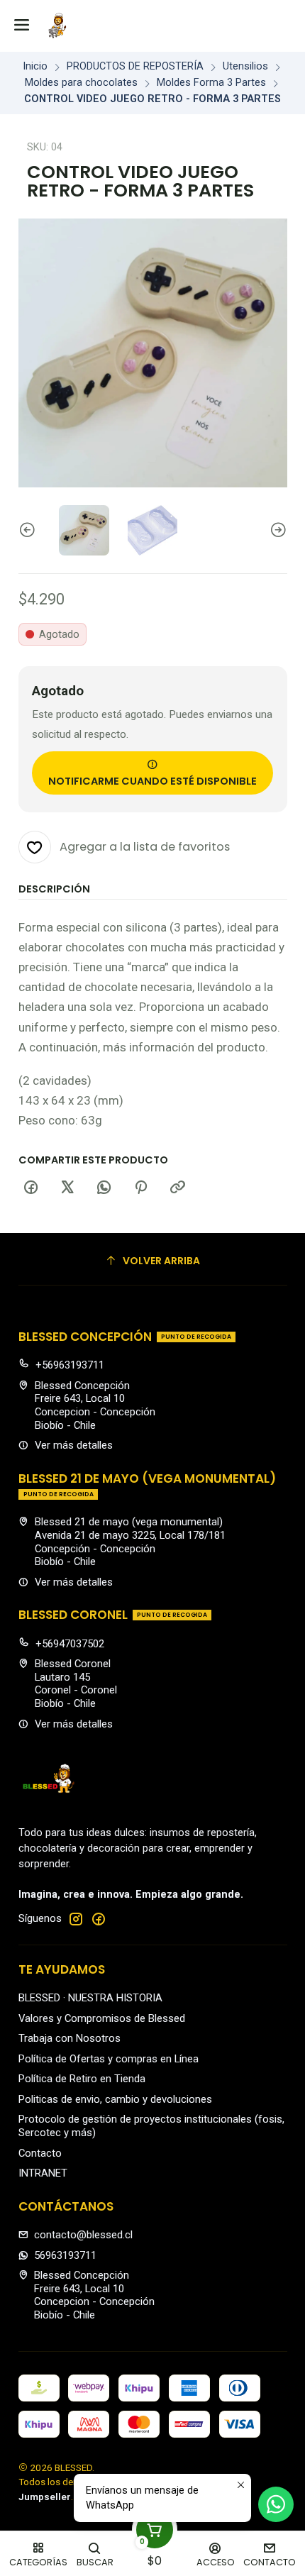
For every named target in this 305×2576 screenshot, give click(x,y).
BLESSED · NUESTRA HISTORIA (90, 1998)
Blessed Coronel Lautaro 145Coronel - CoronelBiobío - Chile (76, 1684)
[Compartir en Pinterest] (141, 1188)
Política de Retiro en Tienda (82, 2079)
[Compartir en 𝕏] (67, 1188)
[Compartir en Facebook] (31, 1188)
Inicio (35, 67)
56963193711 (65, 2255)
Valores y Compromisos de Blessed (102, 2018)
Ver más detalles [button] (74, 1445)
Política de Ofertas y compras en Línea (109, 2059)
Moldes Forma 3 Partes (211, 83)
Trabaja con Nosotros (70, 2038)
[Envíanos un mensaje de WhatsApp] (276, 2504)
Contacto (40, 2153)
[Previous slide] (29, 530)
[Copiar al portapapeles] (177, 1188)
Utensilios (245, 67)
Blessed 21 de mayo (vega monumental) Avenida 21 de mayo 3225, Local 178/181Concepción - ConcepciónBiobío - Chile (130, 1542)
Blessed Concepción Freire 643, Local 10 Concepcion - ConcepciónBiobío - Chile (95, 1405)
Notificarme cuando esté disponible (152, 781)
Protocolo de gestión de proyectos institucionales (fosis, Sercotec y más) (151, 2126)
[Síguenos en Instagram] (76, 1919)
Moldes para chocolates (81, 83)
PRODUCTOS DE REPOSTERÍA (135, 67)
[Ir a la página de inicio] (57, 26)
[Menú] (22, 26)
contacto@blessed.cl (83, 2235)
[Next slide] (277, 530)
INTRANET (43, 2173)
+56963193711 (70, 1365)
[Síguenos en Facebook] (99, 1919)
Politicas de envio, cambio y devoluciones (115, 2099)
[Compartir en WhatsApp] (104, 1188)
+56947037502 (70, 1644)
